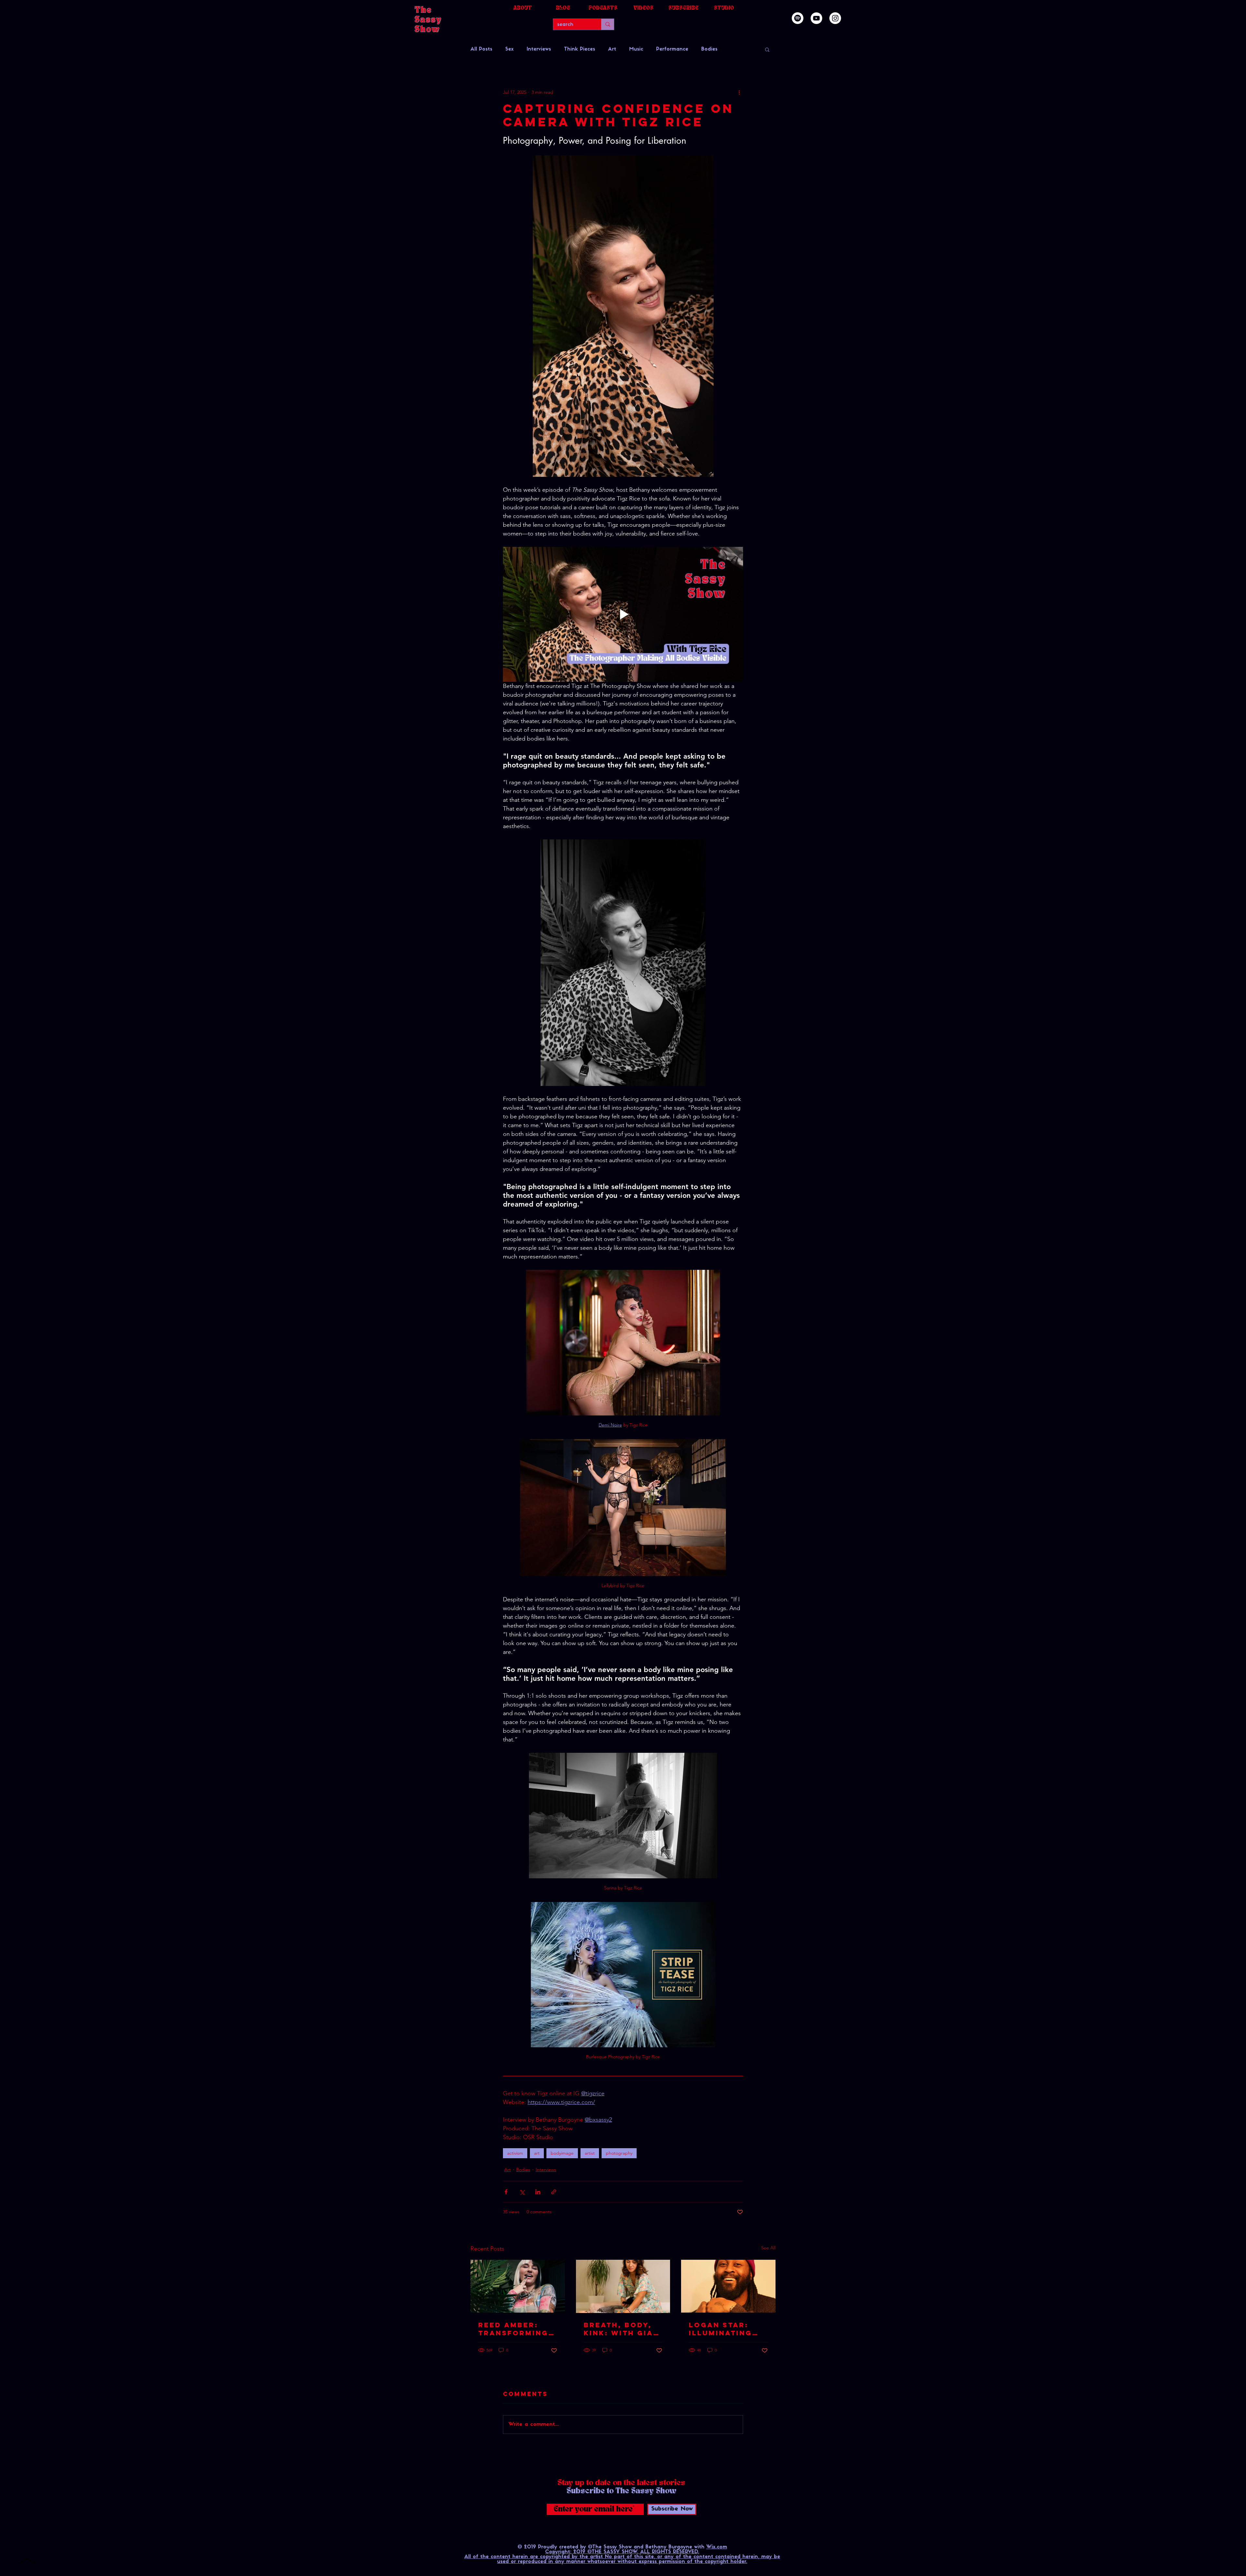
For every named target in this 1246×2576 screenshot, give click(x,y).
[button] (767, 49)
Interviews (539, 49)
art (537, 2153)
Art (612, 49)
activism (515, 2153)
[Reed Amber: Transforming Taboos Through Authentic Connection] (518, 2286)
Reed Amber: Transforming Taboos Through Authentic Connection (513, 2329)
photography (619, 2153)
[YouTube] (816, 18)
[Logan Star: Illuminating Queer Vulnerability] (728, 2286)
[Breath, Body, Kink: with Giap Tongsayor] (623, 2286)
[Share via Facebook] (506, 2192)
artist (590, 2153)
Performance (672, 49)
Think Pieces (580, 49)
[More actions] (739, 92)
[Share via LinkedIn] (538, 2192)
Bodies (709, 49)
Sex (509, 49)
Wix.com (717, 2547)
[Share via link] (554, 2192)
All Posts (481, 49)
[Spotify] (798, 18)
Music (636, 49)
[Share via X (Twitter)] (522, 2192)
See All (768, 2248)
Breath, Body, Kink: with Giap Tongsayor (621, 2329)
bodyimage (562, 2153)
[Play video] (623, 614)
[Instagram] (835, 18)
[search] (608, 24)
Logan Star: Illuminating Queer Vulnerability (724, 2329)
